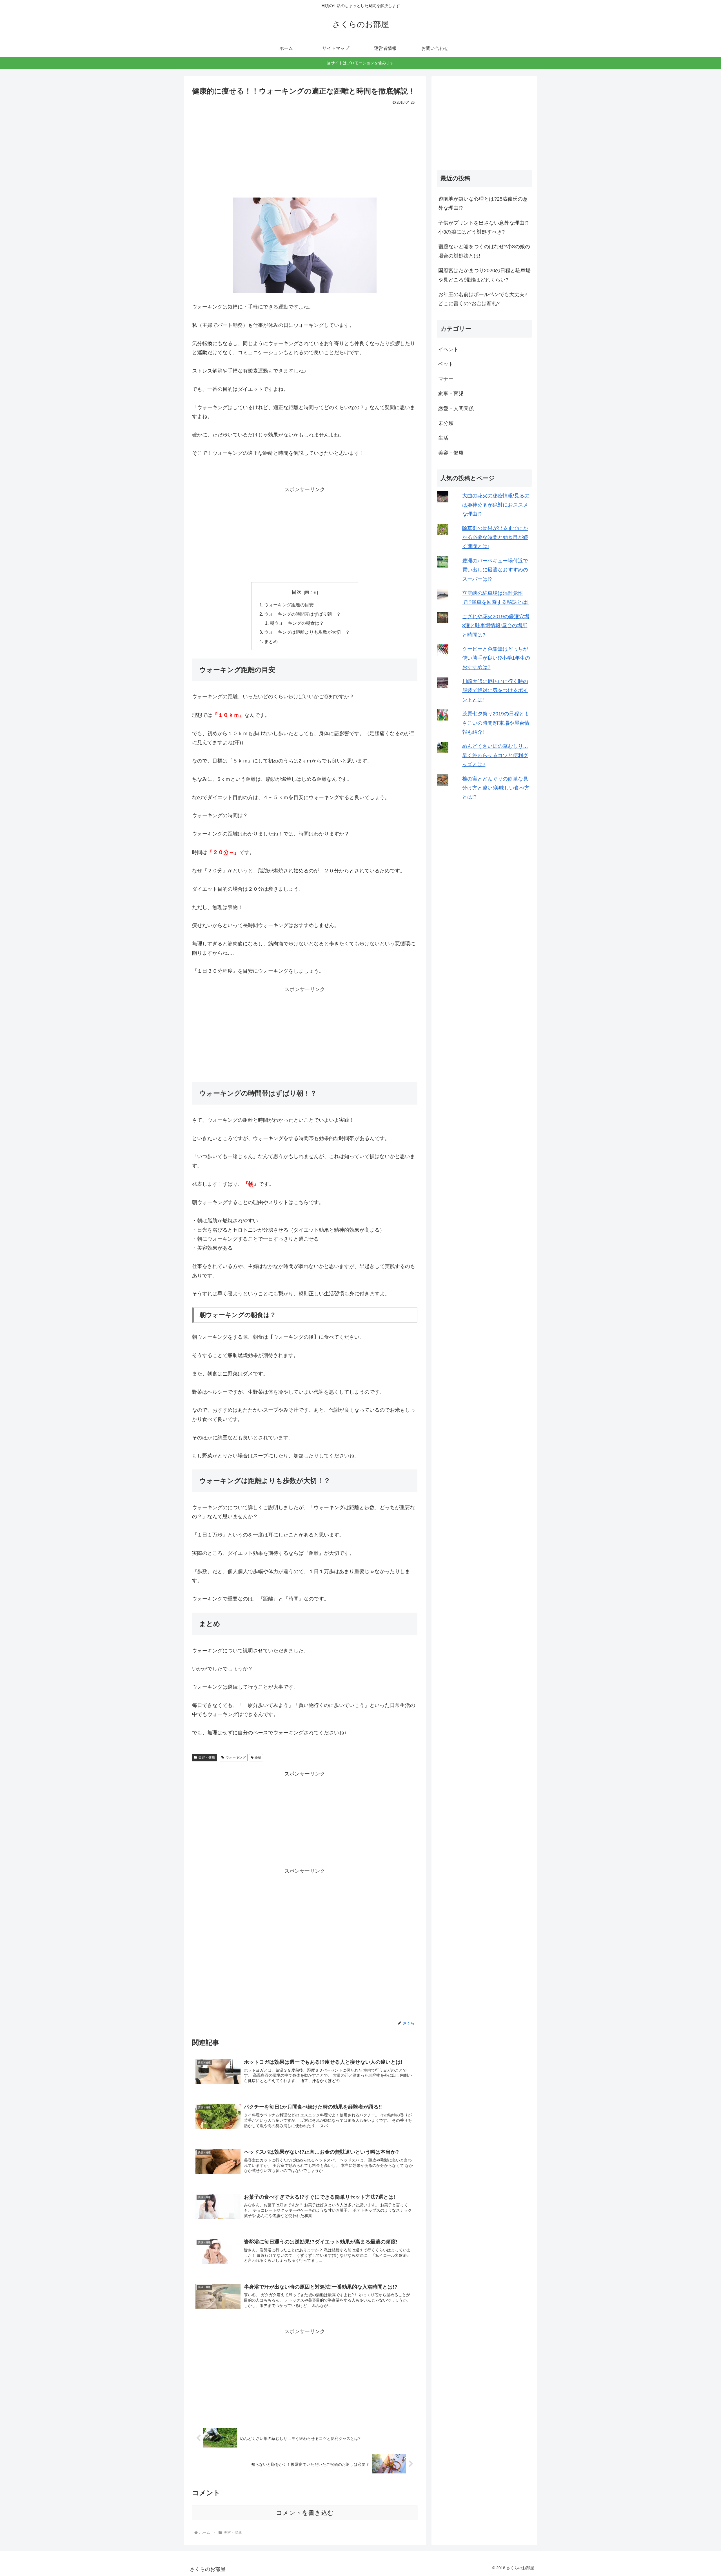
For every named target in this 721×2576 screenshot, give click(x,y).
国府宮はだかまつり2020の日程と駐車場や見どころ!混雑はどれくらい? (484, 275)
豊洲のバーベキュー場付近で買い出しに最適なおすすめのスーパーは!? (495, 570)
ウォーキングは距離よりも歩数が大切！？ (307, 632)
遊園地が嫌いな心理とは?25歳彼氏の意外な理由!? (483, 203)
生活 (443, 438)
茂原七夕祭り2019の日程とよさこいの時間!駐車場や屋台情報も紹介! (496, 723)
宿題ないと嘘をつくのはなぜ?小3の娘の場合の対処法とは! (484, 251)
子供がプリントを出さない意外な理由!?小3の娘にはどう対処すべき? (483, 227)
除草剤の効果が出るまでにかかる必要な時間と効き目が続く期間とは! (495, 537)
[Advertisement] (305, 149)
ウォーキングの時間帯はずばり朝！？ (302, 614)
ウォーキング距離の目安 (289, 605)
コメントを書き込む (305, 2513)
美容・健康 (207, 1757)
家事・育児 (451, 394)
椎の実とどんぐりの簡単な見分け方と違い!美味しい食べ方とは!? (496, 788)
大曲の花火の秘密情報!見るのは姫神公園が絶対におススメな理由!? (496, 505)
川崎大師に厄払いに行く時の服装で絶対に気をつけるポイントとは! (495, 690)
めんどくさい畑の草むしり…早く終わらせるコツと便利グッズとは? (495, 755)
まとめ (271, 641)
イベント (448, 349)
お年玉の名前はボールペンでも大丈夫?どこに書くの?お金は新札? (483, 299)
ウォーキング (236, 1757)
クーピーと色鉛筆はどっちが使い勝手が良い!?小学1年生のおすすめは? (496, 658)
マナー (446, 379)
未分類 (446, 423)
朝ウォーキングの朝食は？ (297, 623)
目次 (297, 592)
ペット (446, 364)
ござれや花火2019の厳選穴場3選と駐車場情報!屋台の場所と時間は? (496, 626)
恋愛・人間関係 (456, 409)
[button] (305, 245)
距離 (258, 1757)
